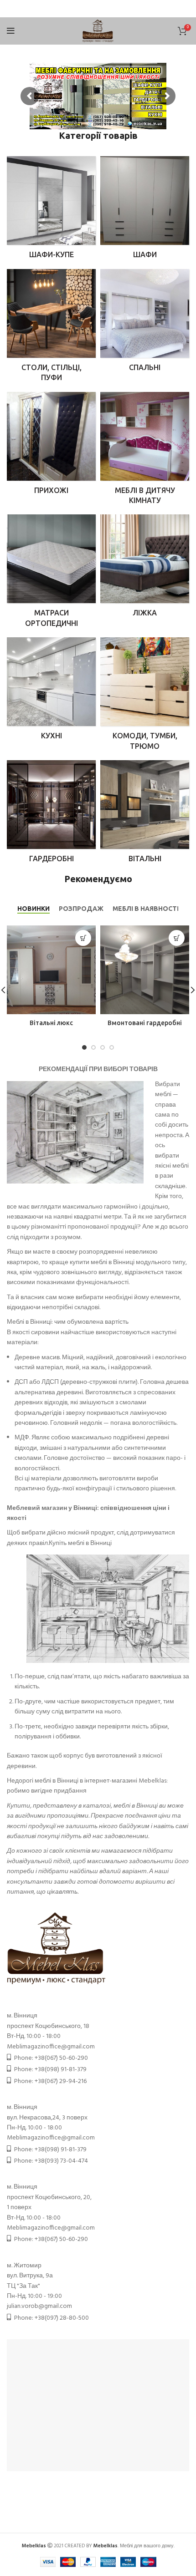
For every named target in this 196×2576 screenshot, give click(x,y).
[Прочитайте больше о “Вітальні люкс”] (83, 938)
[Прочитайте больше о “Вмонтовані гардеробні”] (177, 938)
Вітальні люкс (51, 1023)
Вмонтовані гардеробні (145, 1023)
